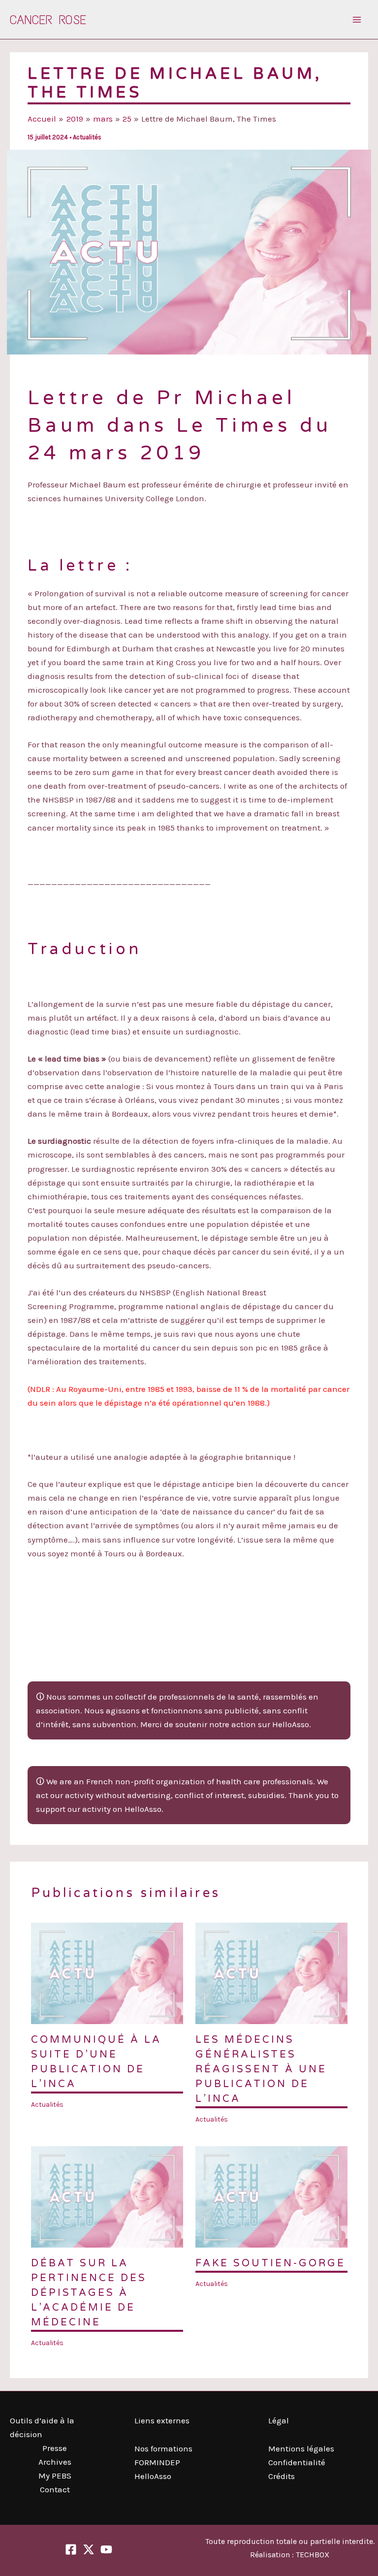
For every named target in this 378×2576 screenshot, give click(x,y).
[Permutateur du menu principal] (357, 20)
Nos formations (163, 2448)
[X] (89, 2549)
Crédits (282, 2476)
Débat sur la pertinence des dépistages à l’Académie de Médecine (89, 2293)
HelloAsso (153, 2476)
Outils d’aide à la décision (42, 2427)
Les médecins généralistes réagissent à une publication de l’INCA (261, 2069)
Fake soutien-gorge (270, 2263)
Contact (55, 2489)
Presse (55, 2448)
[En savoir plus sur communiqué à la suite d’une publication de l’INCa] (107, 1972)
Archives (55, 2462)
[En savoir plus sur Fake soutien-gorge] (271, 2196)
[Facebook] (71, 2549)
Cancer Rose (48, 20)
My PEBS (55, 2476)
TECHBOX (313, 2555)
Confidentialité (297, 2462)
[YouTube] (106, 2549)
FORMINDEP (157, 2462)
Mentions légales (301, 2448)
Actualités (87, 137)
